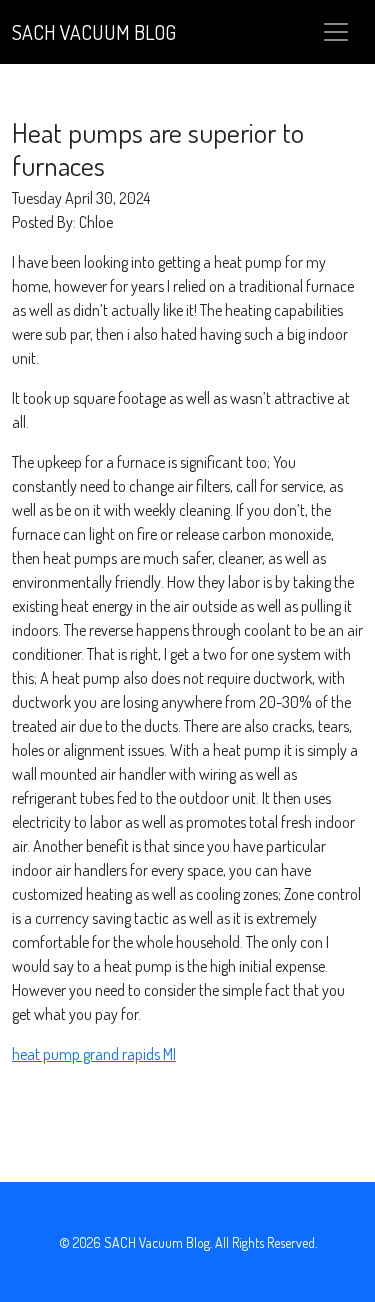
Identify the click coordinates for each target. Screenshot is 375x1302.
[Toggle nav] (336, 32)
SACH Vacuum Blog (94, 32)
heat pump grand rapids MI (94, 1054)
